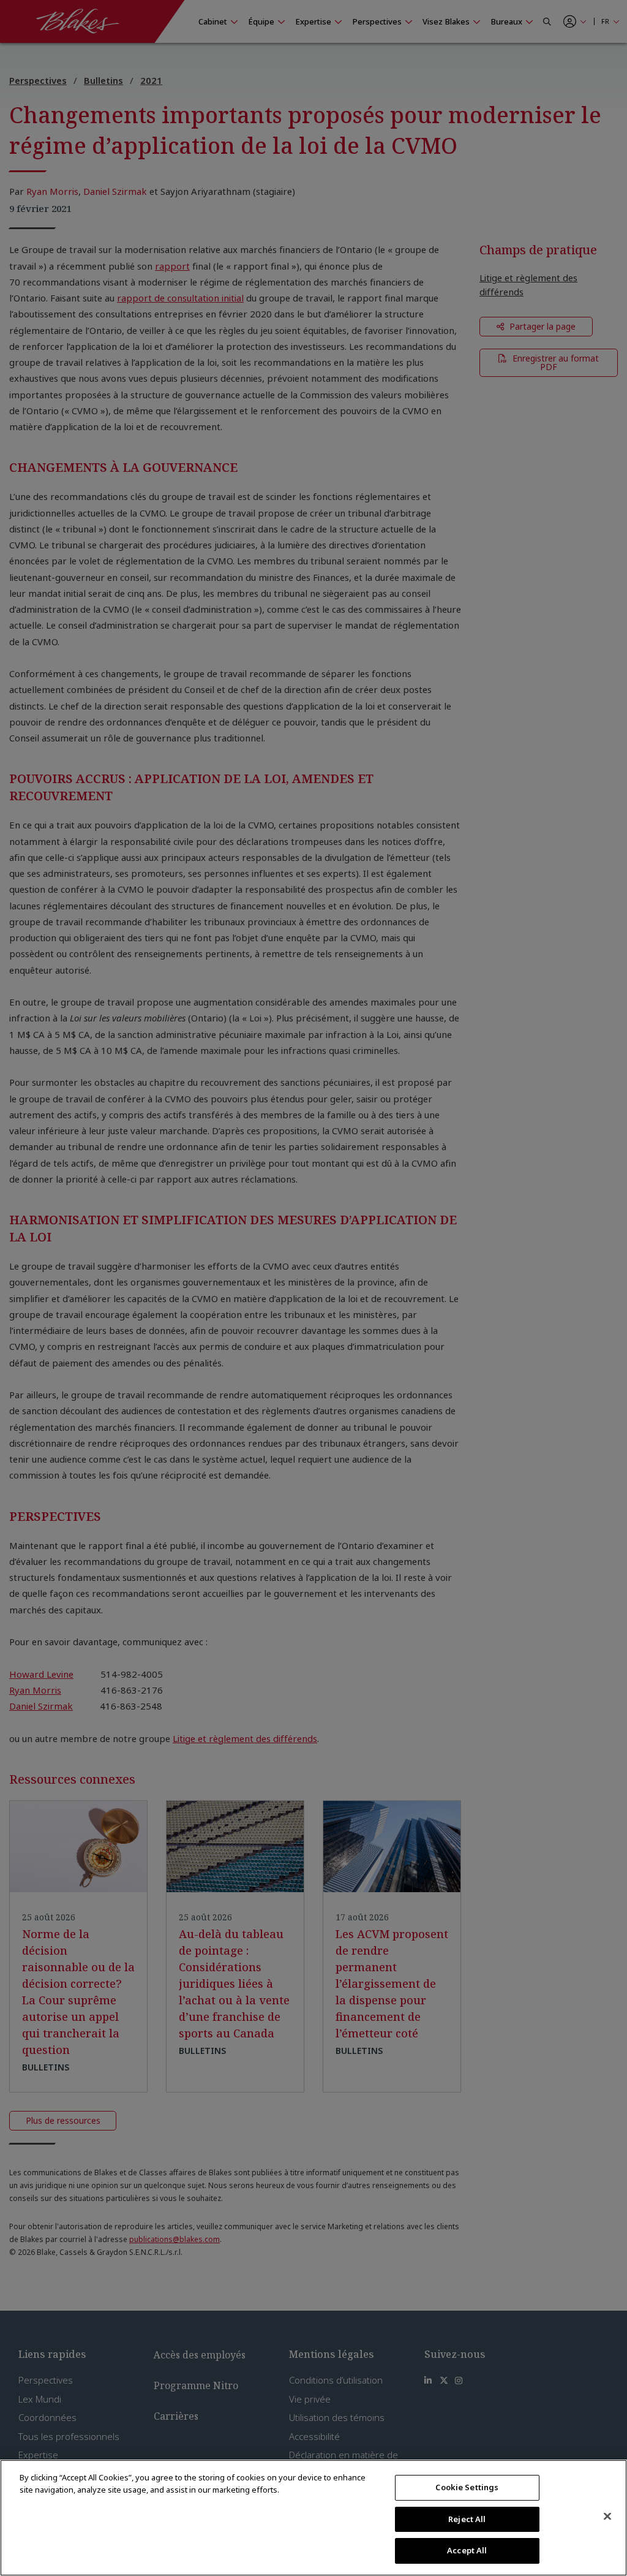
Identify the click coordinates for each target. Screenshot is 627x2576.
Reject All (467, 2519)
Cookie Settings (467, 2487)
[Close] (607, 2517)
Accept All (467, 2550)
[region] (313, 2518)
